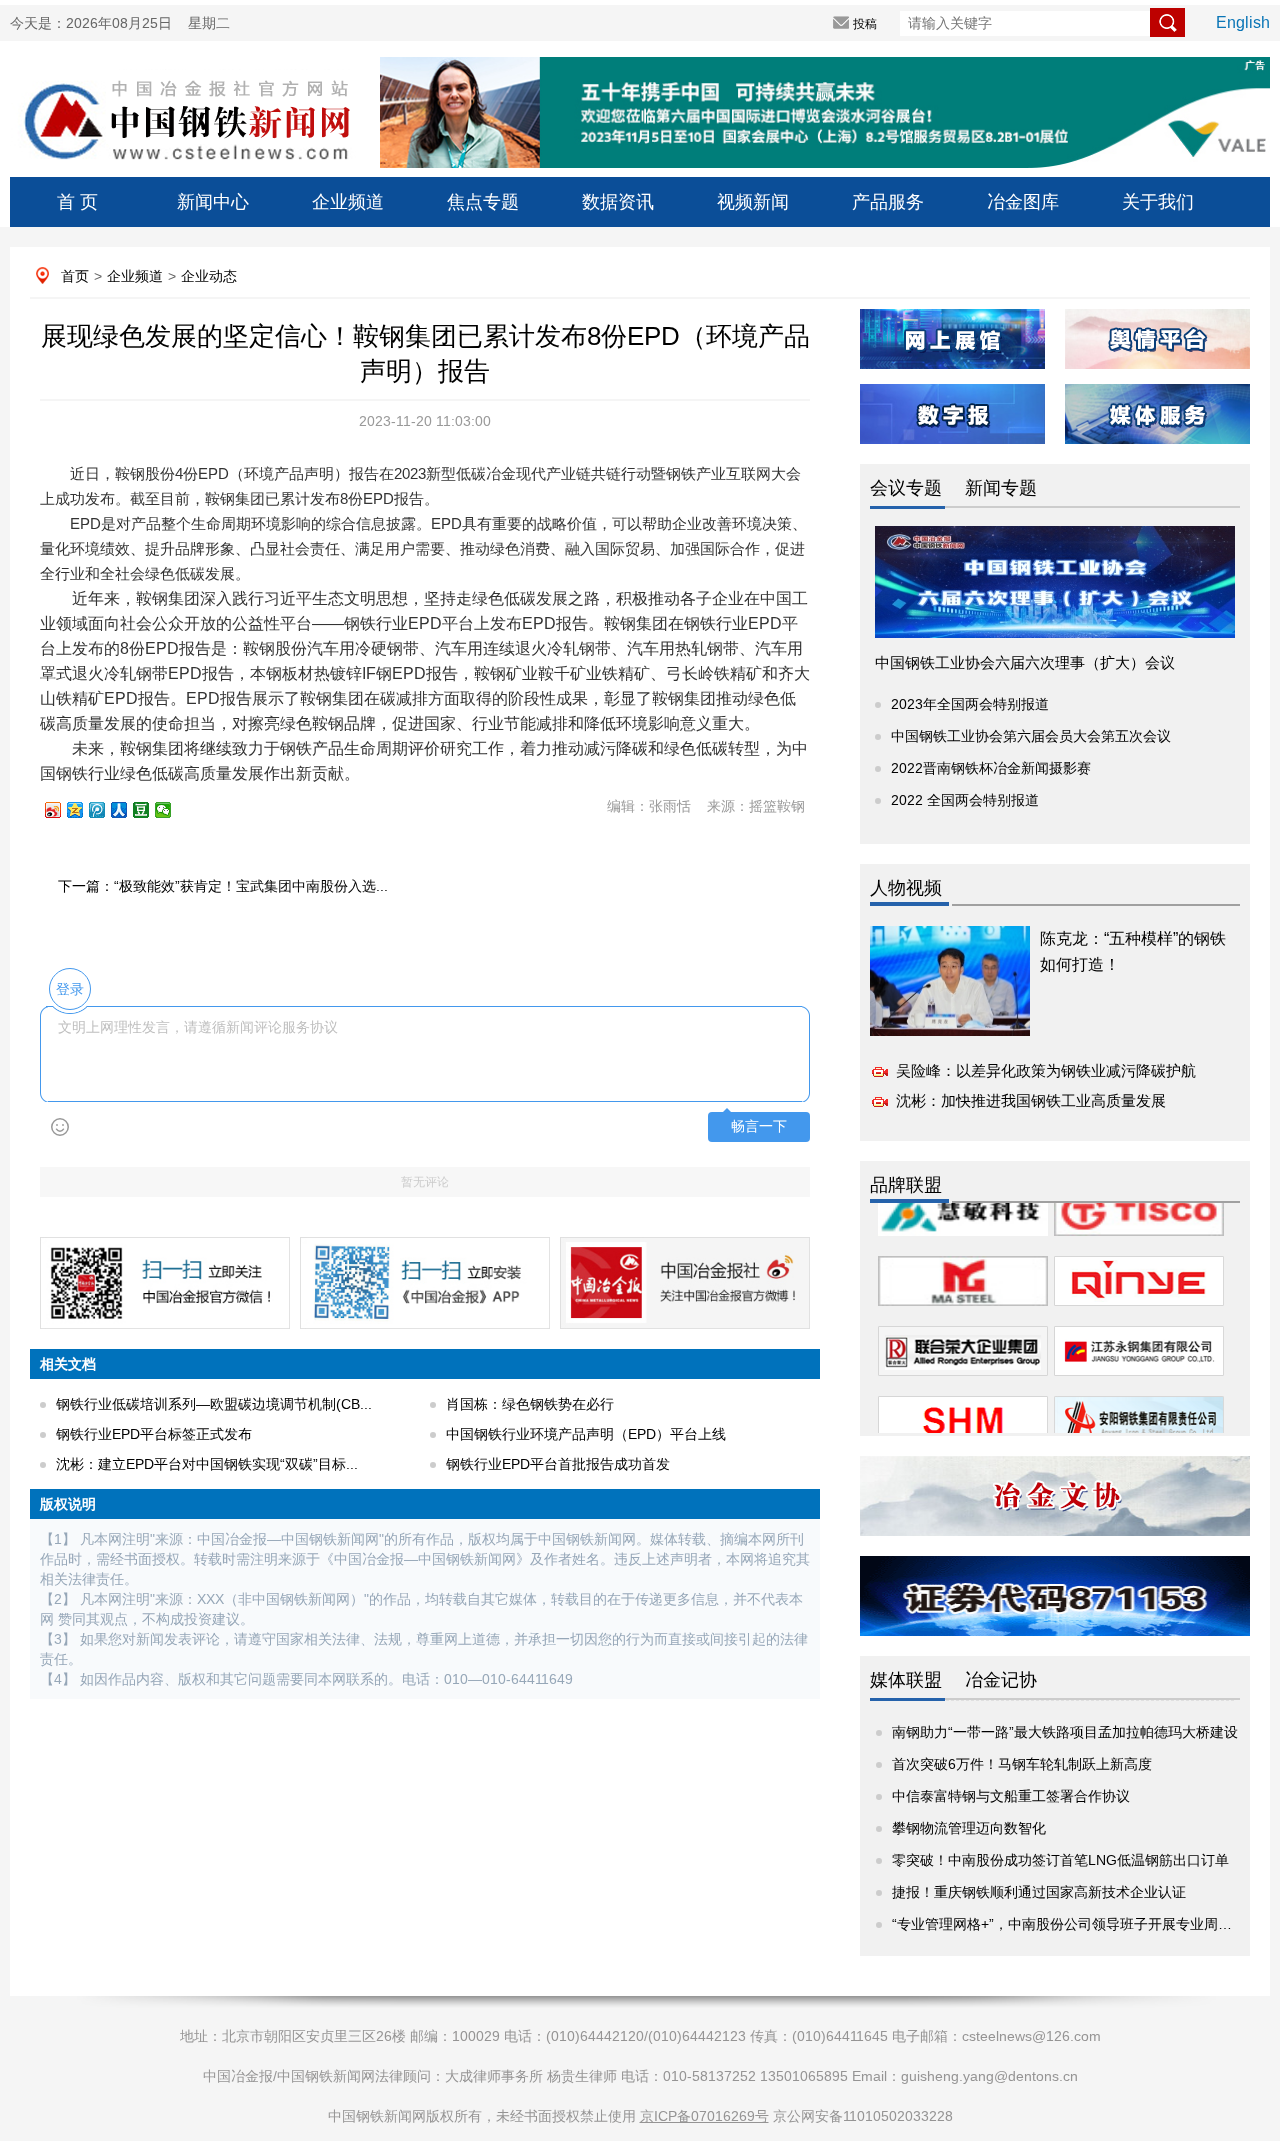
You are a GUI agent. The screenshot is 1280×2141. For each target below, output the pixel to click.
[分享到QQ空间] (84, 810)
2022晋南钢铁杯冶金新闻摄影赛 (991, 768)
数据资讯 (618, 202)
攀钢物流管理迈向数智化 (969, 1828)
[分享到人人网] (128, 810)
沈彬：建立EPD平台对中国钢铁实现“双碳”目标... (207, 1464)
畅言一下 (759, 1126)
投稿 (865, 24)
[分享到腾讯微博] (106, 810)
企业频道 (348, 202)
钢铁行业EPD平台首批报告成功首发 (558, 1464)
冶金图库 (1023, 202)
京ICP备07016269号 (704, 2116)
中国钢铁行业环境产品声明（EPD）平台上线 (586, 1434)
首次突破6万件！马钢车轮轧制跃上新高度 (1022, 1764)
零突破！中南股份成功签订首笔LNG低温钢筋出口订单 (1060, 1860)
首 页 (77, 202)
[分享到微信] (172, 810)
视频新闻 (753, 202)
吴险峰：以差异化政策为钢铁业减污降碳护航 (1046, 1070)
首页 (75, 276)
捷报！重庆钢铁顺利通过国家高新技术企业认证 (1039, 1892)
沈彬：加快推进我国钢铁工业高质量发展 (1031, 1100)
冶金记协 (1001, 1680)
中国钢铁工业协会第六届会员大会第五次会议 (1031, 736)
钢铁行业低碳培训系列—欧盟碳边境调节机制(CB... (214, 1404)
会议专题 (906, 488)
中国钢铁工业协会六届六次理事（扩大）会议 (1025, 662)
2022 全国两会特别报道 (965, 800)
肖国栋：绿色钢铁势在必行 (530, 1404)
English (1243, 22)
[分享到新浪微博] (62, 810)
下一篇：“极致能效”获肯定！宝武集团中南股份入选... (223, 886)
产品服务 (888, 202)
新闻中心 (213, 202)
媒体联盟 (906, 1680)
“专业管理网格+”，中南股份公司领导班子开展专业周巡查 (1069, 1924)
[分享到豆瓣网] (150, 810)
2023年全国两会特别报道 (970, 704)
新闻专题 (1001, 488)
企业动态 (209, 276)
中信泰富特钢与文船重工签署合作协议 (1011, 1796)
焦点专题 (483, 202)
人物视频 (906, 888)
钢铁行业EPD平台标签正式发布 (154, 1434)
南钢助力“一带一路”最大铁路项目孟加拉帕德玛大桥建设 (1065, 1732)
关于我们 (1158, 202)
